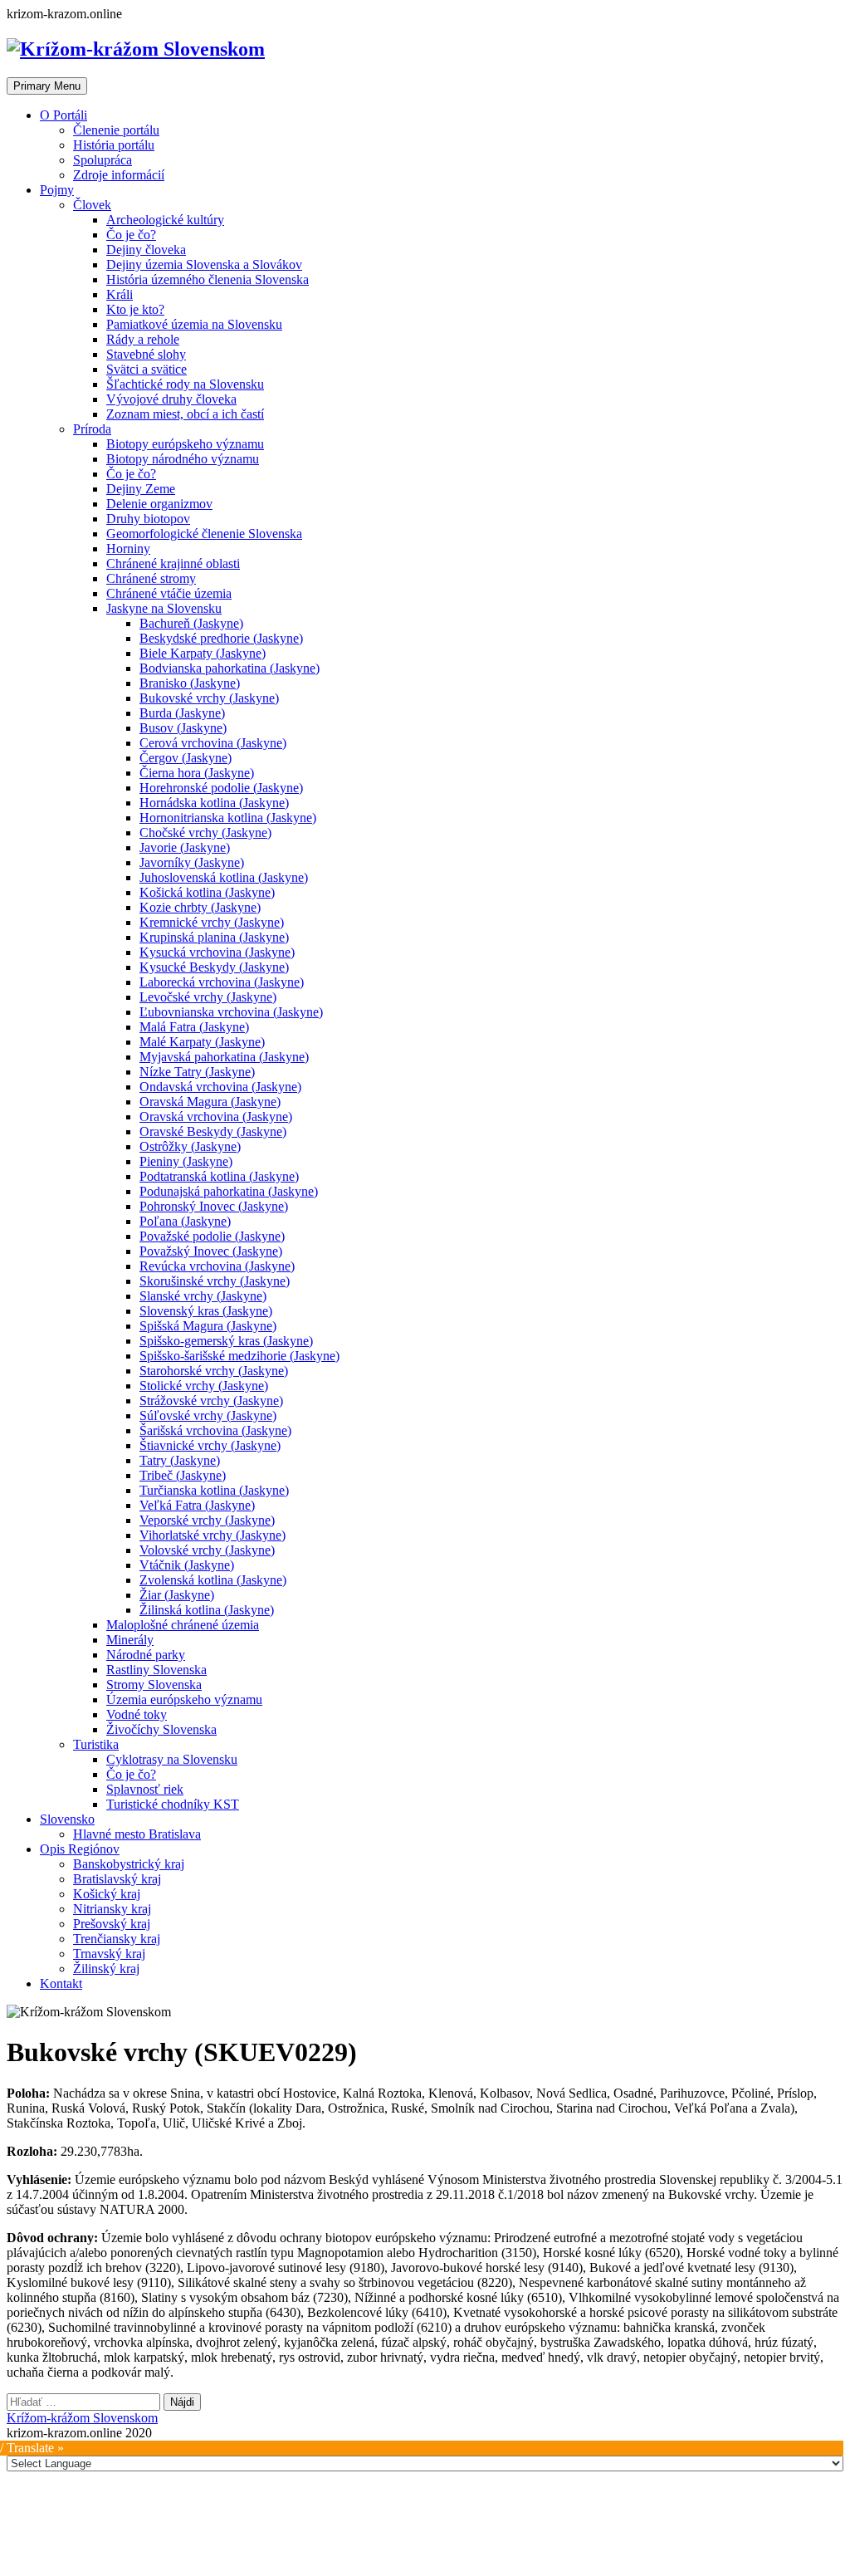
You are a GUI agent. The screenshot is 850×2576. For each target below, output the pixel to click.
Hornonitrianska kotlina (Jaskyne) (228, 818)
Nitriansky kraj (112, 1909)
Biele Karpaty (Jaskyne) (203, 653)
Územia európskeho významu (184, 1699)
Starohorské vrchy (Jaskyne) (214, 1371)
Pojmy (57, 190)
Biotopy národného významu (183, 459)
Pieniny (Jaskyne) (186, 1161)
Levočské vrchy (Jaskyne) (208, 997)
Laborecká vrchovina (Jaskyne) (222, 982)
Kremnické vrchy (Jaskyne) (212, 922)
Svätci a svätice (147, 369)
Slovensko (67, 1819)
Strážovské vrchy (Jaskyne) (211, 1401)
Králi (120, 294)
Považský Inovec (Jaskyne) (211, 1251)
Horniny (128, 549)
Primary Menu (47, 86)
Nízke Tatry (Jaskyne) (197, 1072)
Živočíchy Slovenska (161, 1729)
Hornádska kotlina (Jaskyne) (214, 803)
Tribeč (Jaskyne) (183, 1475)
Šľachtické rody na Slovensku (185, 384)
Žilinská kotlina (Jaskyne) (207, 1610)
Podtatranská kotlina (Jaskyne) (219, 1176)
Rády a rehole (143, 339)
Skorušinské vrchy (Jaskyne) (215, 1281)
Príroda (92, 429)
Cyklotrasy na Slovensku (172, 1759)
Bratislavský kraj (117, 1879)
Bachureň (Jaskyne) (191, 623)
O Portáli (64, 115)
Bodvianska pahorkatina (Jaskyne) (230, 668)
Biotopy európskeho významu (185, 444)
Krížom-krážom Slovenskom (82, 2418)
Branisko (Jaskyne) (190, 683)
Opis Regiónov (80, 1849)
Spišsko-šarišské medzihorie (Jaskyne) (239, 1356)
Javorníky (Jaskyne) (192, 862)
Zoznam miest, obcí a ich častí (185, 414)
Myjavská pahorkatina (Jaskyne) (224, 1057)
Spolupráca (103, 160)
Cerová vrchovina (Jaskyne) (213, 743)
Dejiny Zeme (141, 489)
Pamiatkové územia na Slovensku (194, 324)
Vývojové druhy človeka (171, 399)
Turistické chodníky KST (173, 1804)
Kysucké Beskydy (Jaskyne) (214, 967)
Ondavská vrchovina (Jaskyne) (220, 1087)
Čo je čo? (131, 235)
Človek (92, 205)
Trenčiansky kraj (117, 1939)
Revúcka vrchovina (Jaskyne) (217, 1266)
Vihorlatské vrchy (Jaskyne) (212, 1535)
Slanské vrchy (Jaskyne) (203, 1296)
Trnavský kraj (109, 1954)
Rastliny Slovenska (156, 1670)
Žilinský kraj (106, 1969)
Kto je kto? (135, 309)
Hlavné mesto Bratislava (137, 1834)
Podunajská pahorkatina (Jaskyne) (229, 1191)
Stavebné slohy (146, 354)
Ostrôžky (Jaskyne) (190, 1146)
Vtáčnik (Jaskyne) (187, 1565)
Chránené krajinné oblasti (173, 563)
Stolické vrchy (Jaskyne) (204, 1386)
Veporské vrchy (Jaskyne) (207, 1520)
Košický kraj (107, 1894)
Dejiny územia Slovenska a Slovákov (204, 264)
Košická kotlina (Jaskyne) (207, 892)
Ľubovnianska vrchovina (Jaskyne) (231, 1012)
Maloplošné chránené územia (183, 1625)
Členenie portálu (116, 130)
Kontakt (61, 1983)
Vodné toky (137, 1714)
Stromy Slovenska (154, 1685)
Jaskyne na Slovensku (164, 608)
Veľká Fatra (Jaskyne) (197, 1505)
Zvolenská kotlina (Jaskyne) (213, 1580)
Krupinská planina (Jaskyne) (214, 937)
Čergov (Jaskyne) (186, 758)
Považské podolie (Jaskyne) (212, 1236)
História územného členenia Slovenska (208, 279)
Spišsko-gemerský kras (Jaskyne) (226, 1341)
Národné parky (146, 1655)
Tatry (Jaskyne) (180, 1460)
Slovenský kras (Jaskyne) (206, 1311)
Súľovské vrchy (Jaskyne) (208, 1415)
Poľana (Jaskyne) (185, 1221)
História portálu (114, 145)
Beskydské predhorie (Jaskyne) (221, 638)
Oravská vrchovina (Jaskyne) (216, 1117)
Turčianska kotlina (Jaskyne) (214, 1490)
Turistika (96, 1744)
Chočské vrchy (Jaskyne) (205, 833)
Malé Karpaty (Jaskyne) (202, 1042)
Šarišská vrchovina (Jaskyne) (215, 1430)
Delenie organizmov (159, 504)
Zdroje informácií (119, 175)
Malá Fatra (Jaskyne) (194, 1027)
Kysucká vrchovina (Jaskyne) (217, 952)
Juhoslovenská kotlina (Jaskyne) (224, 877)
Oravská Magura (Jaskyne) (210, 1102)
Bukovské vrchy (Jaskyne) (209, 698)
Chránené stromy (151, 578)
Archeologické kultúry (165, 220)
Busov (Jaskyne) (183, 728)
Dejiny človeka (146, 250)
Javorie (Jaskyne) (185, 847)
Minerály (130, 1640)
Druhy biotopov (148, 519)
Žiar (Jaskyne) (177, 1595)
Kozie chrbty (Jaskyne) (200, 907)
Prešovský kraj (112, 1924)
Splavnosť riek (145, 1789)
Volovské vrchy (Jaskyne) (207, 1550)
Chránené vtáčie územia (169, 593)
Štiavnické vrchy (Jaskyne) (210, 1445)
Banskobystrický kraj (129, 1864)
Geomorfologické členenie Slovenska (204, 534)
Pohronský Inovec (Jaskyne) (214, 1206)
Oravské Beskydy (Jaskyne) (213, 1131)
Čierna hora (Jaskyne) (197, 773)
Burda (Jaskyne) (182, 713)
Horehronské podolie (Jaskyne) (221, 788)
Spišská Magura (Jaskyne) (208, 1326)
